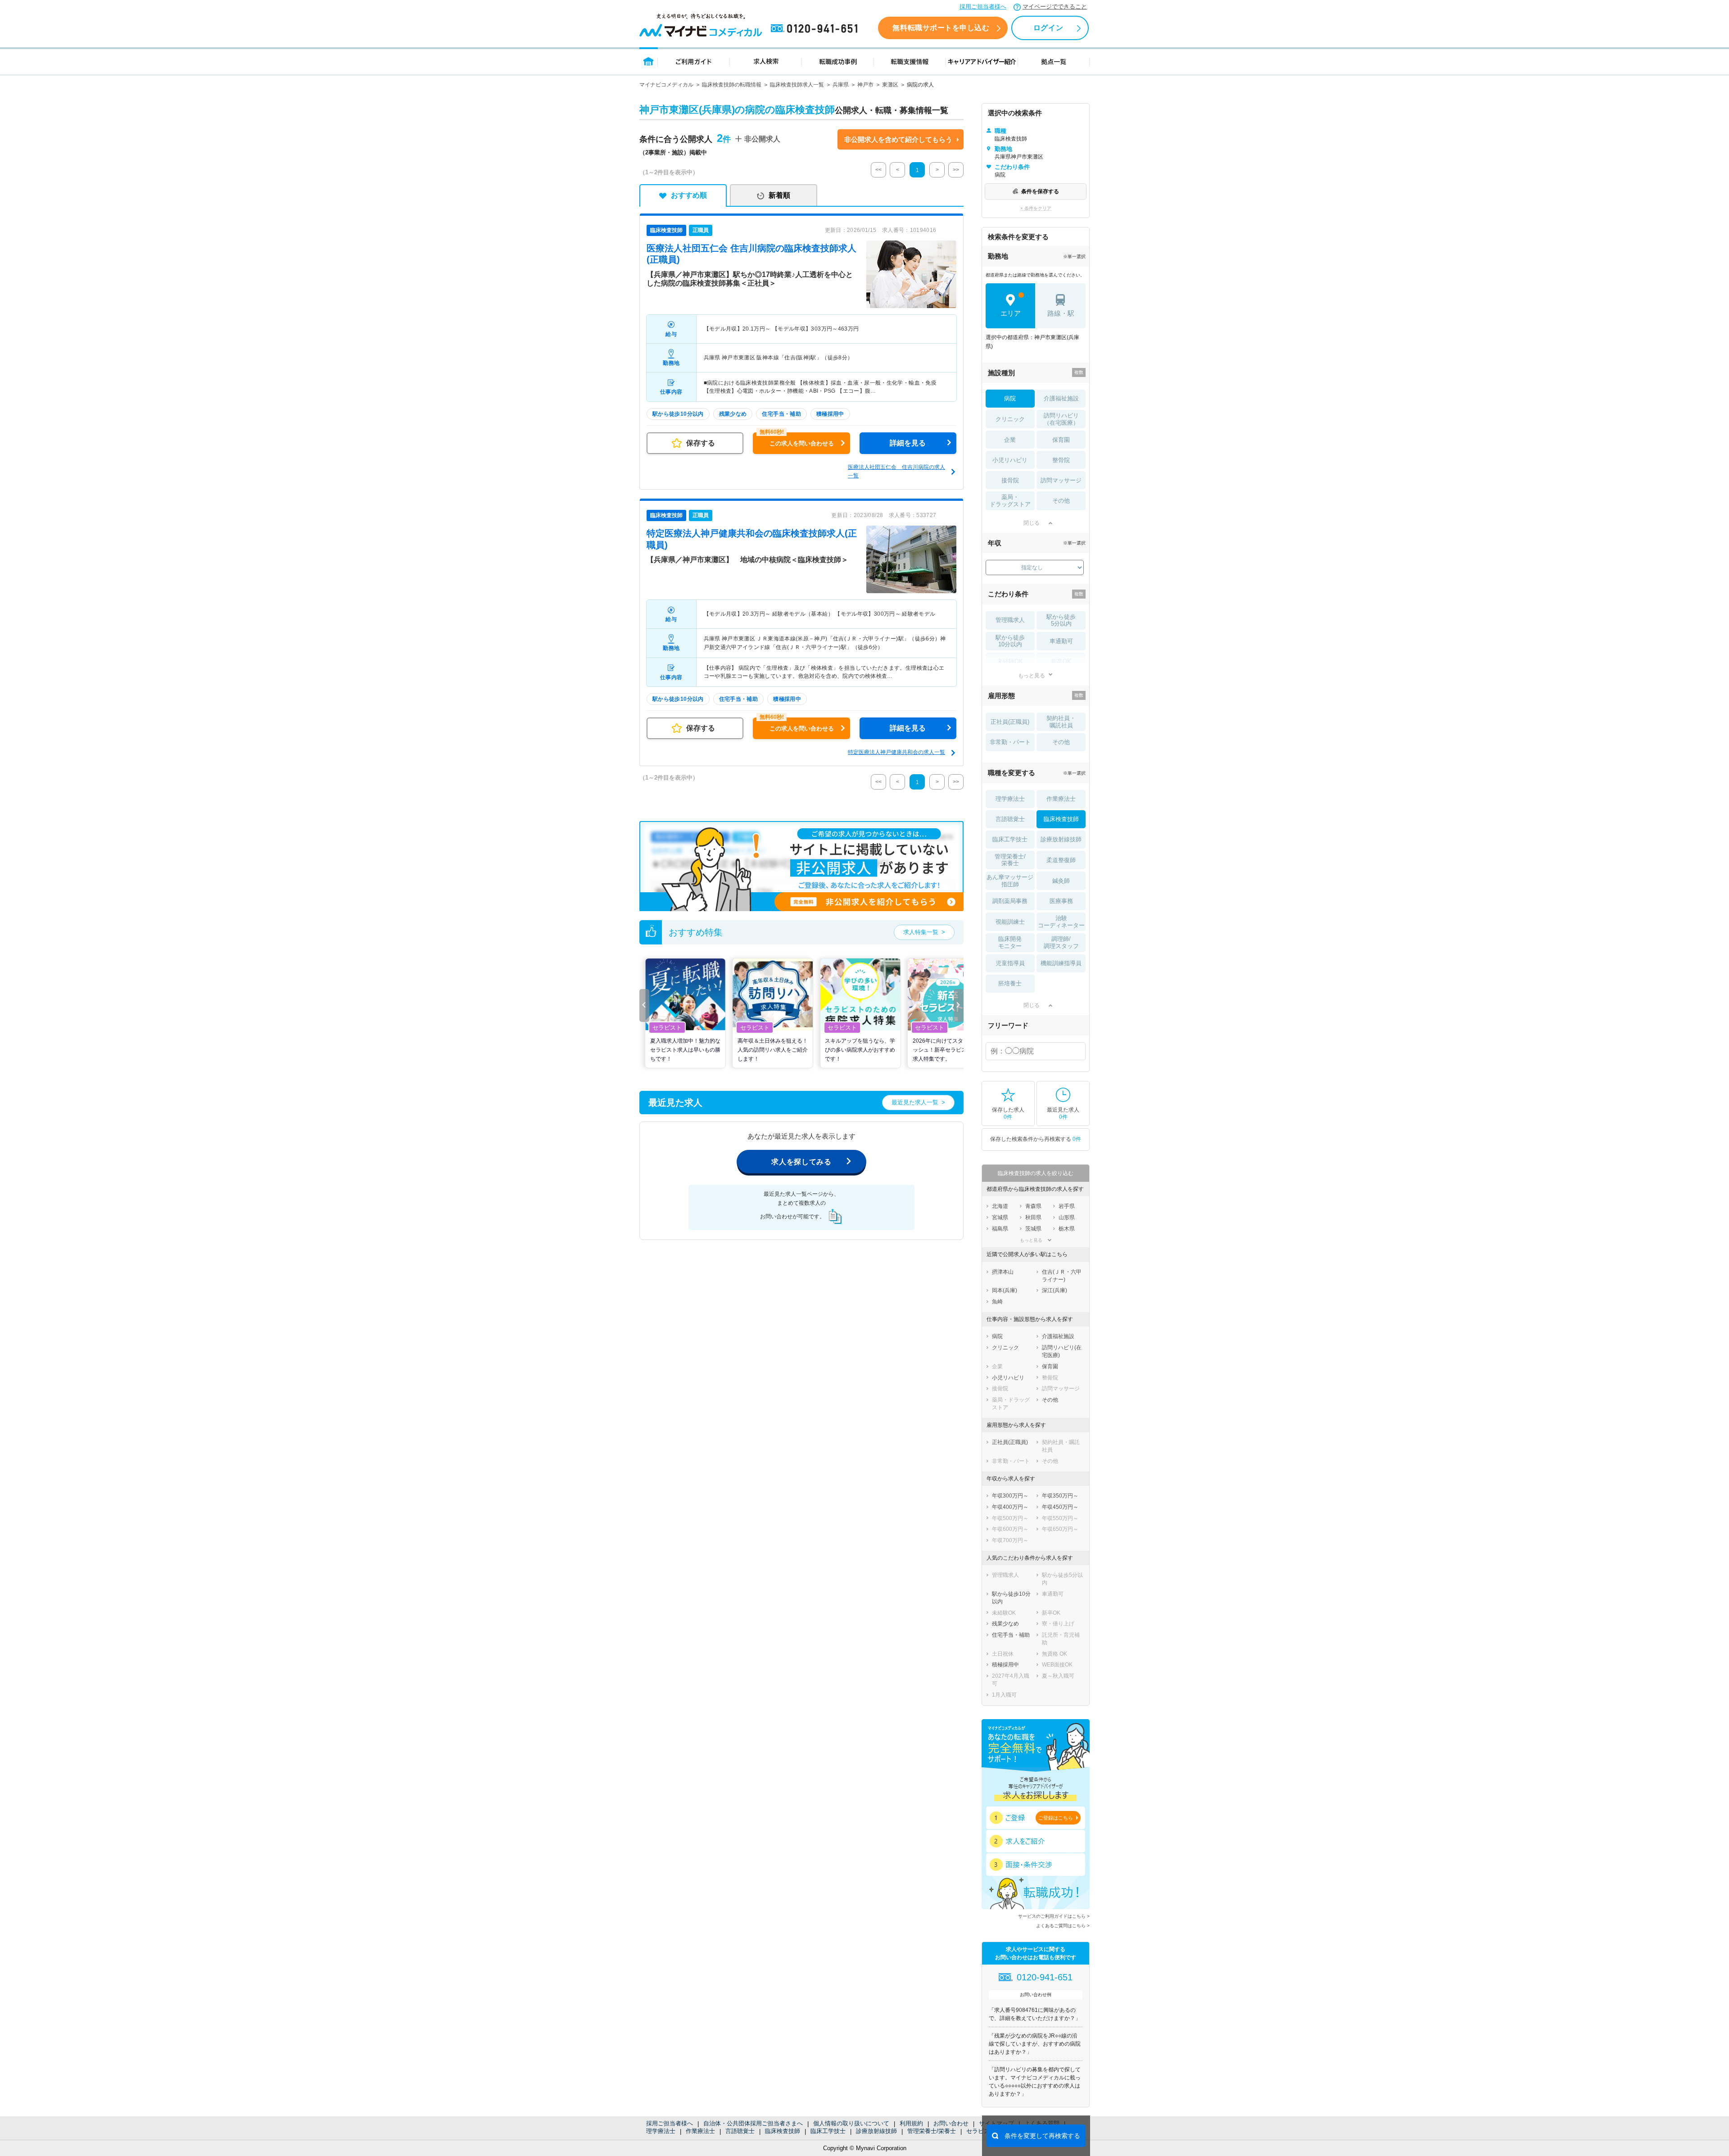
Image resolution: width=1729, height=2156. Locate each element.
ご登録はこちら (1056, 1818)
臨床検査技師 (783, 2131)
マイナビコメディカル (666, 85)
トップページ (649, 61)
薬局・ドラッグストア (1010, 501)
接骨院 (1010, 480)
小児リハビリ (1010, 460)
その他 (1061, 501)
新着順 (779, 195)
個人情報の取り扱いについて (851, 2123)
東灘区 (890, 85)
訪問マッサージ (1061, 480)
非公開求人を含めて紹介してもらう (898, 139)
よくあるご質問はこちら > (1063, 1926)
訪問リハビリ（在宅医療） (1061, 419)
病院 (1010, 398)
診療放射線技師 (876, 2131)
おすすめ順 (689, 195)
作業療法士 (700, 2131)
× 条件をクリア (1036, 208)
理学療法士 (661, 2131)
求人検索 (766, 61)
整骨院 (1061, 460)
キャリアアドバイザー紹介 (982, 61)
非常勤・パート (1010, 742)
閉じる (1032, 523)
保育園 (1061, 440)
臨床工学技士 (828, 2131)
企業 (1010, 440)
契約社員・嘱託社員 (1061, 722)
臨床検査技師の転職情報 (732, 85)
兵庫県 (841, 85)
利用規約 (911, 2123)
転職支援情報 (910, 61)
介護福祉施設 (1061, 398)
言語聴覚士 (740, 2131)
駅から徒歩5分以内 (1061, 620)
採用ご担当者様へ (983, 7)
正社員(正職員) (1010, 722)
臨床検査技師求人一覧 (797, 85)
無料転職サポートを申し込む (941, 28)
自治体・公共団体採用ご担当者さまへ (753, 2123)
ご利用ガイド (694, 61)
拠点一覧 (1054, 61)
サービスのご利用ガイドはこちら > (1054, 1916)
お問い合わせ (951, 2123)
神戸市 (865, 85)
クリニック (1010, 419)
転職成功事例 (838, 61)
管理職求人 (1010, 620)
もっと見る (1032, 675)
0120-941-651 (816, 29)
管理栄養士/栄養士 (932, 2131)
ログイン (1048, 28)
